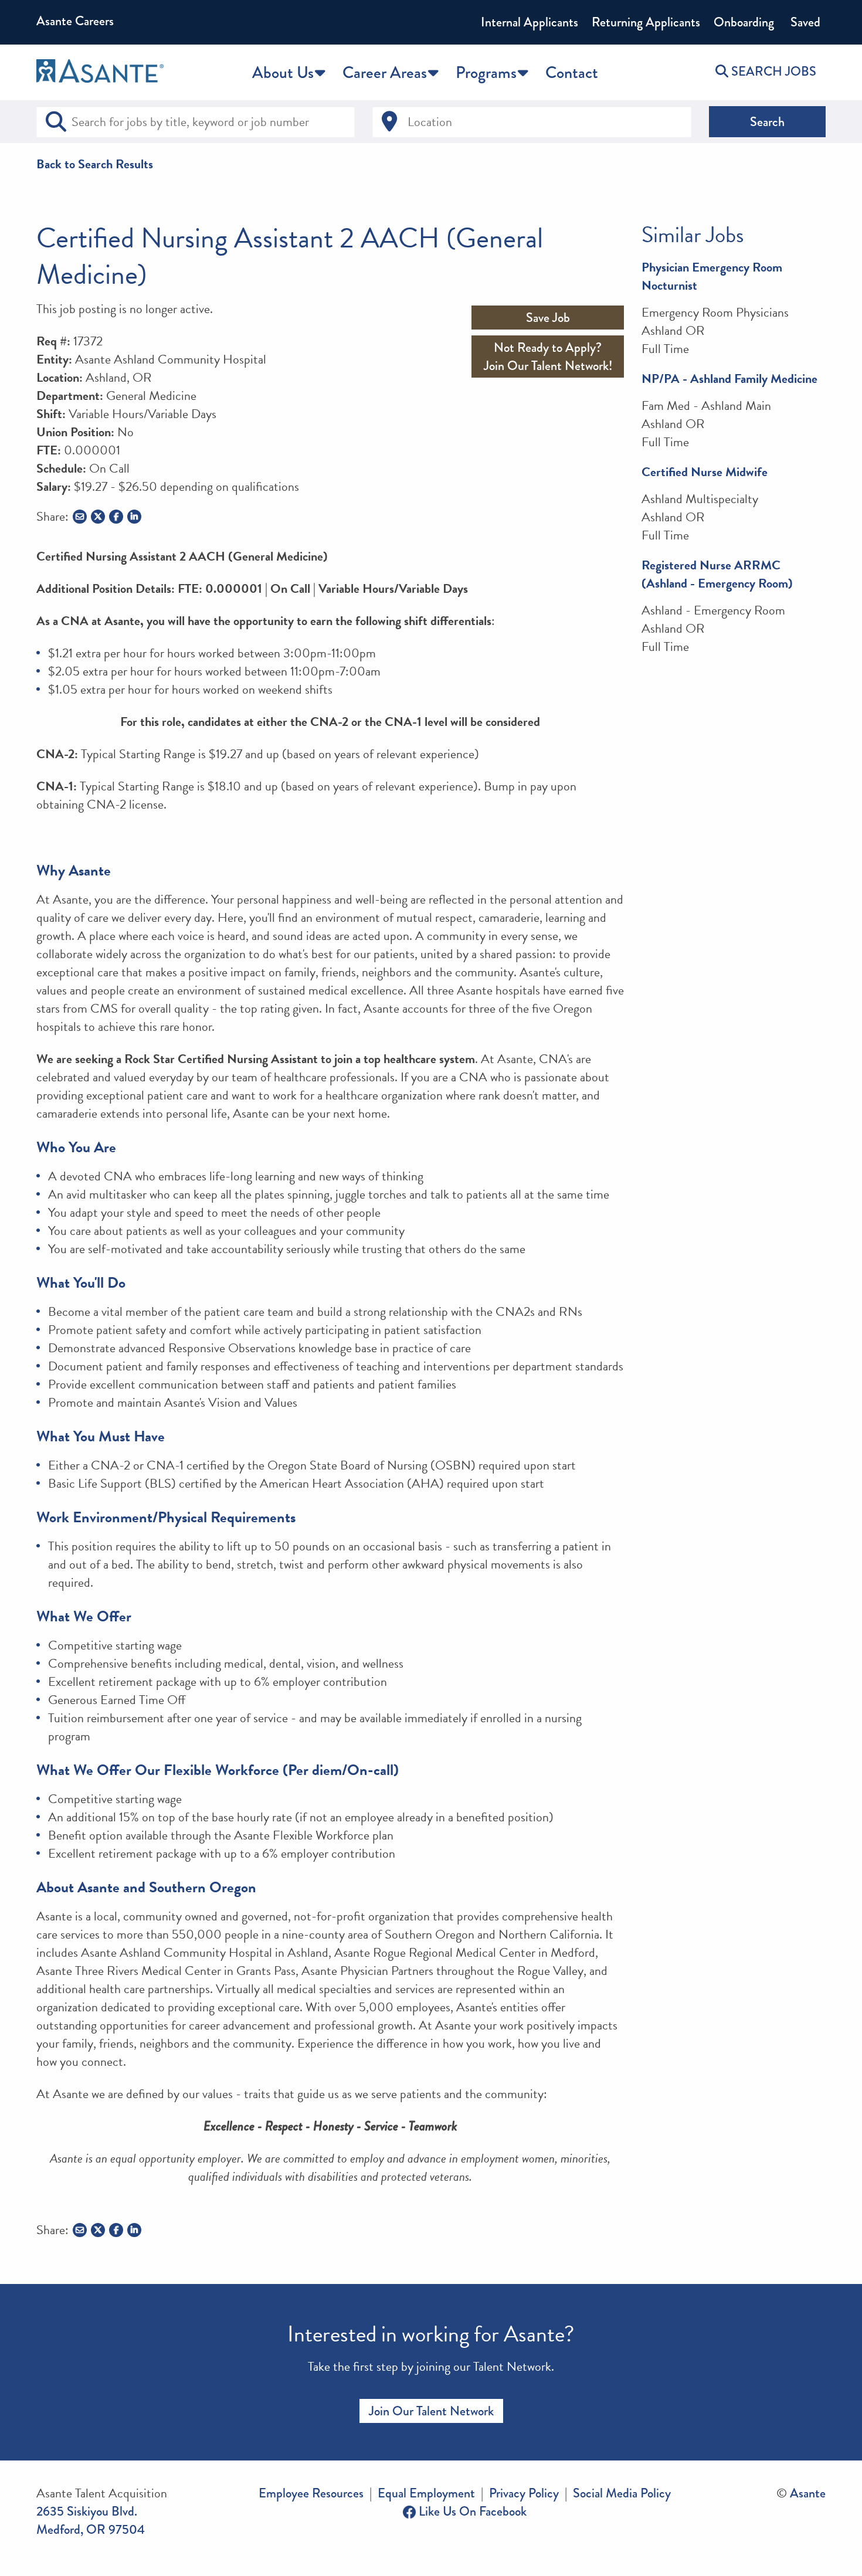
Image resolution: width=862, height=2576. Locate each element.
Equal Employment (426, 2493)
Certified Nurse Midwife (705, 472)
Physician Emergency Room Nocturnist (712, 276)
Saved (804, 22)
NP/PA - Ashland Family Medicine (729, 379)
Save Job (548, 318)
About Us (283, 72)
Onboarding (744, 22)
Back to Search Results (95, 164)
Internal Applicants (530, 22)
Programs (486, 72)
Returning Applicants (646, 22)
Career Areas (385, 72)
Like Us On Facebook (471, 2511)
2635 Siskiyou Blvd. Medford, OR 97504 (91, 2520)
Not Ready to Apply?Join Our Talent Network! (548, 357)
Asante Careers (75, 21)
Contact (572, 72)
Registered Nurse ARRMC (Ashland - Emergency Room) (717, 574)
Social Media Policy (622, 2493)
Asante (808, 2493)
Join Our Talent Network (431, 2411)
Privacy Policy (524, 2493)
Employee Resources (311, 2493)
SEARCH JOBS (772, 71)
